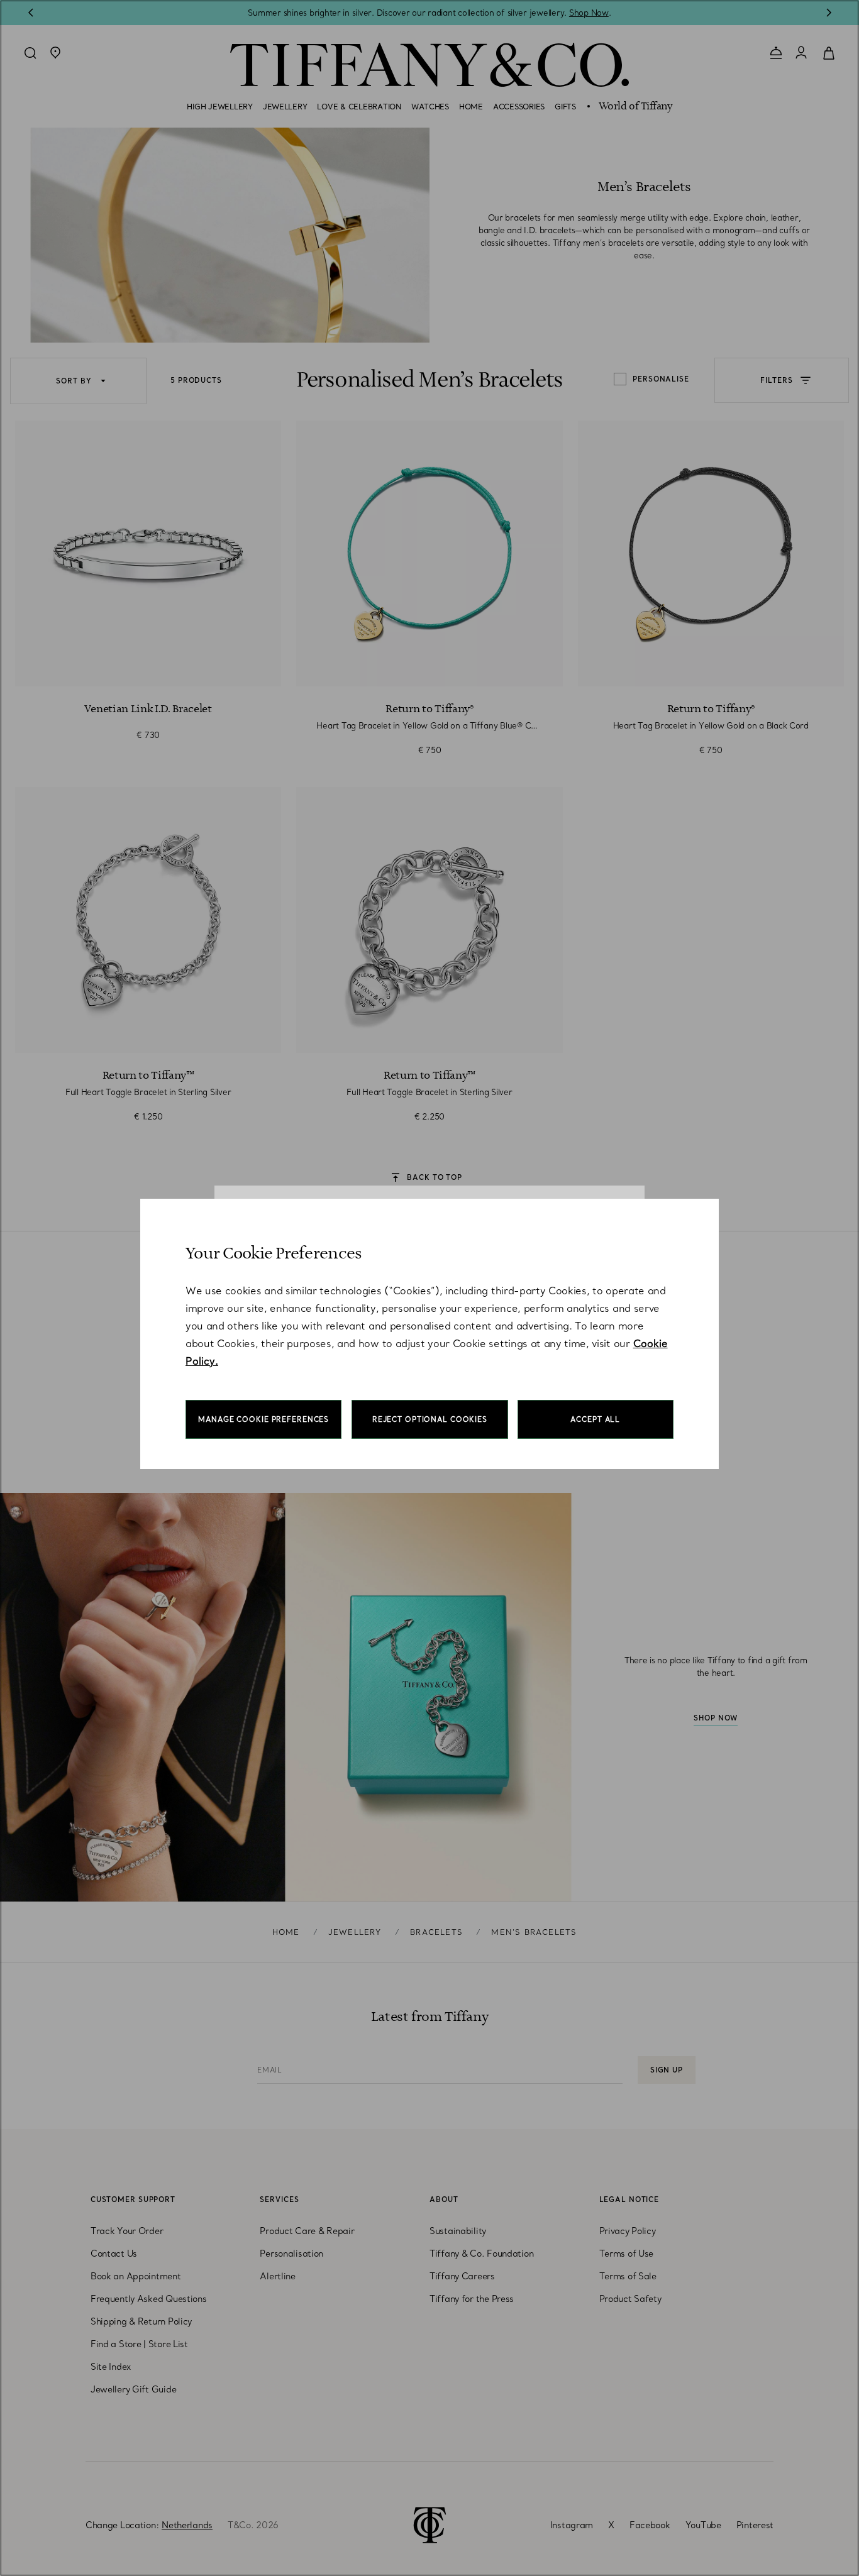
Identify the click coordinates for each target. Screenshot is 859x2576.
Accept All (595, 1419)
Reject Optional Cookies (430, 1419)
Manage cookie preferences (263, 1419)
